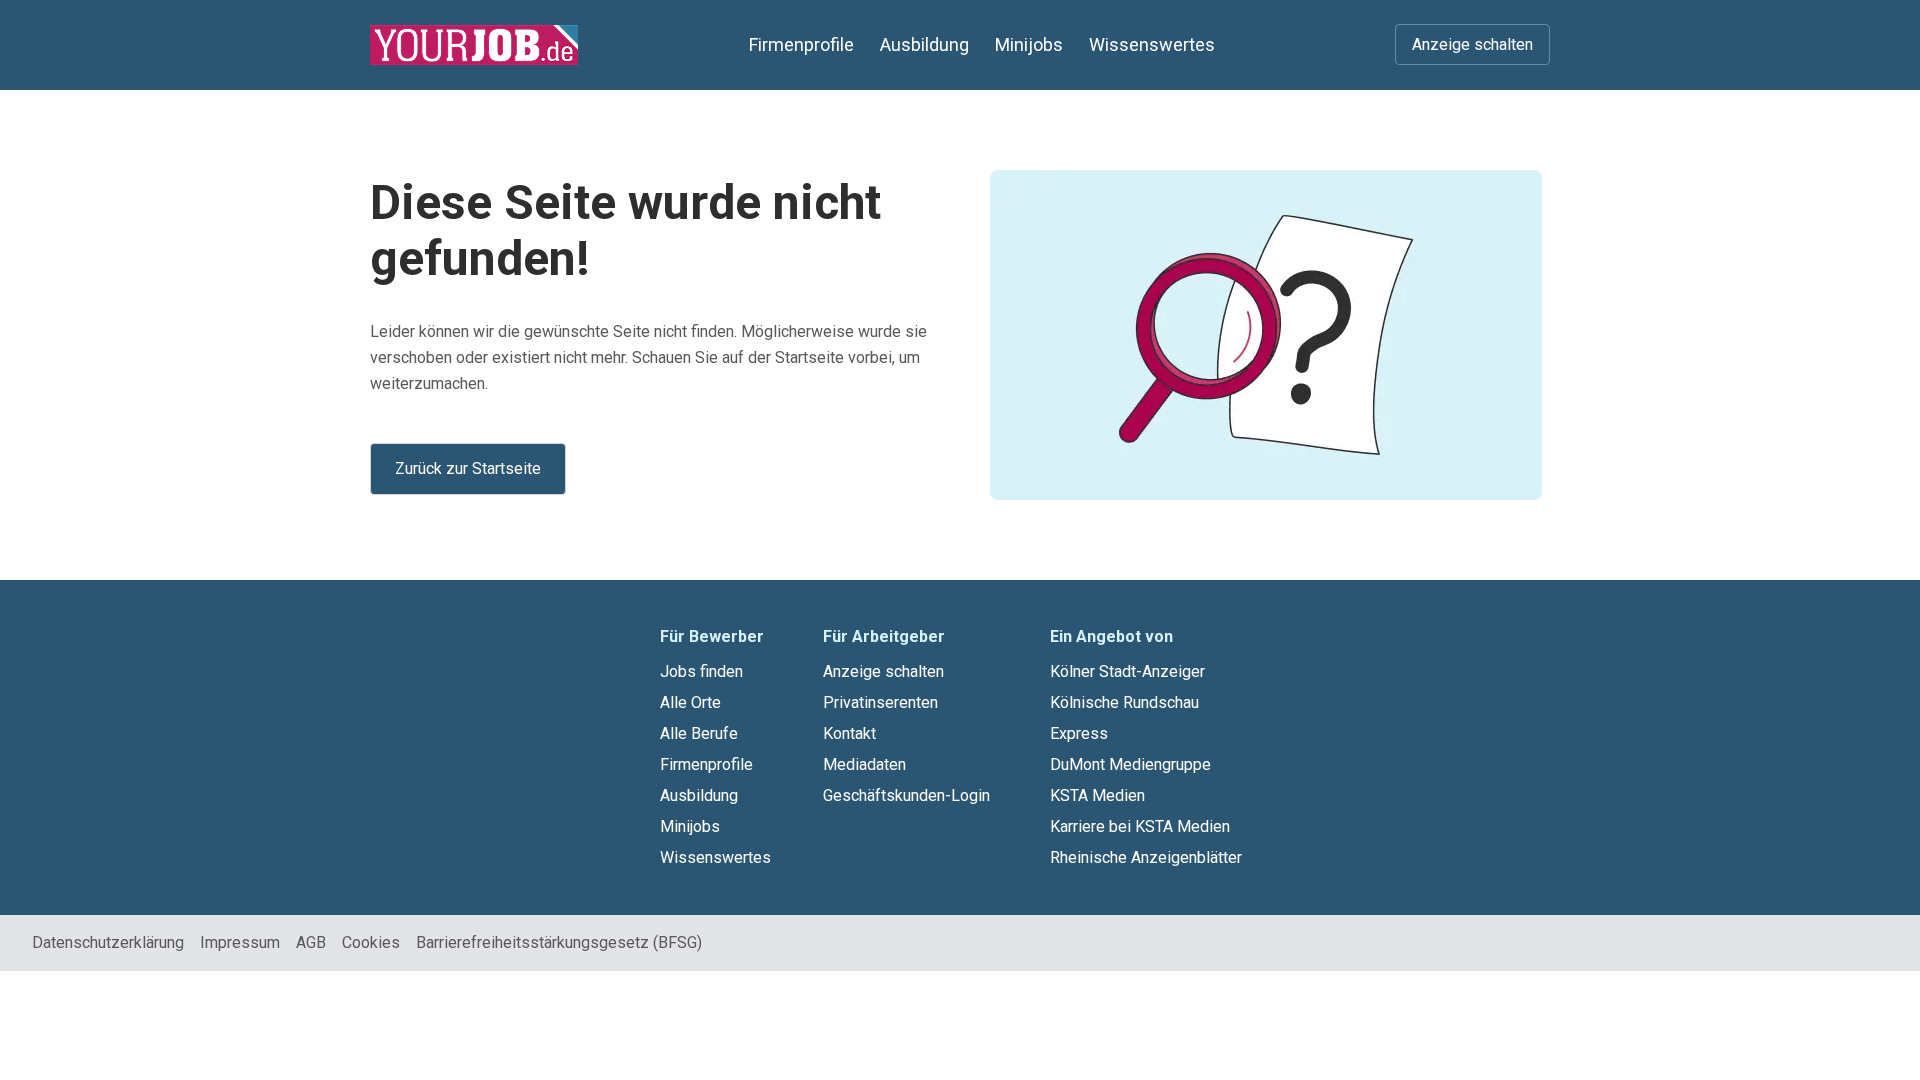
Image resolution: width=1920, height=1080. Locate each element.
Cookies (371, 942)
